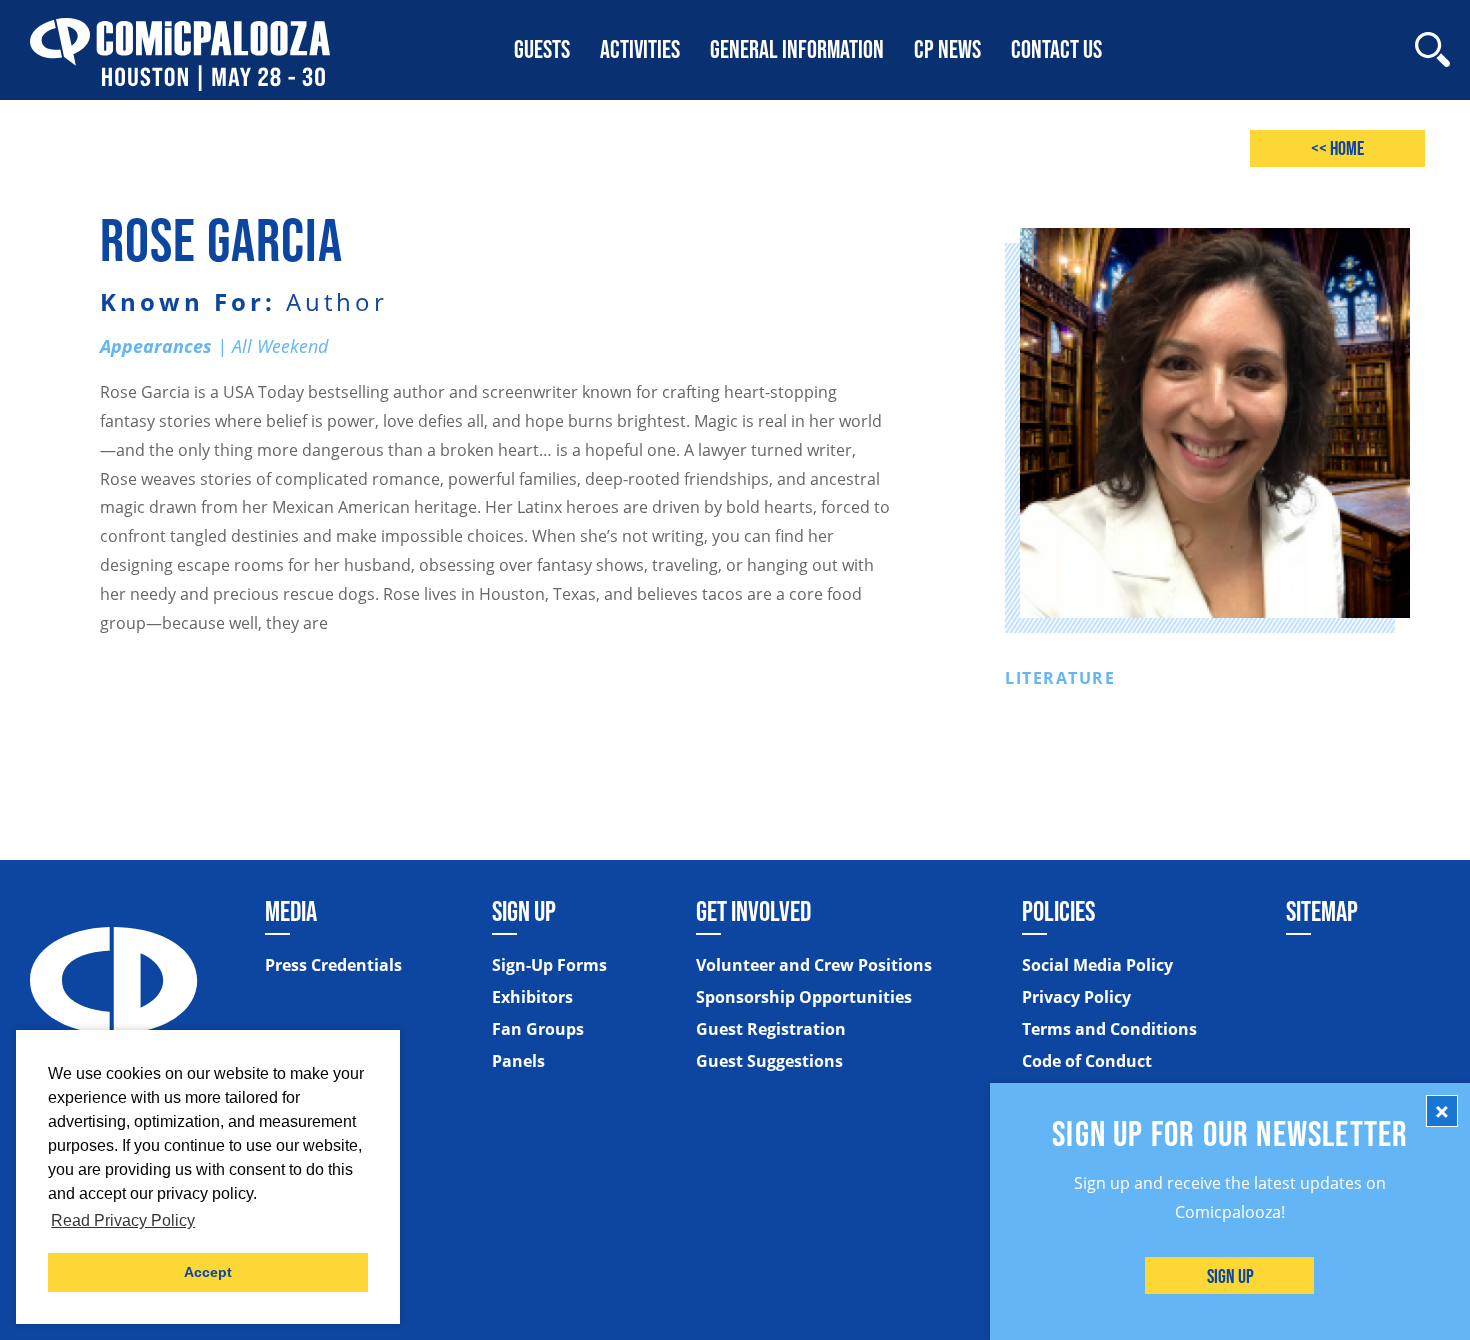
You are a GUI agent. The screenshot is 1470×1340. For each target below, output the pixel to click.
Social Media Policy (1097, 965)
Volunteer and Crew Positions (814, 965)
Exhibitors (532, 997)
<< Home (1337, 148)
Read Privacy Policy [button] (123, 1220)
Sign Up (1230, 1276)
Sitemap (1322, 911)
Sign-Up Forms (549, 965)
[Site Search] (1432, 49)
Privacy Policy (1076, 997)
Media (291, 911)
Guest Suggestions (769, 1061)
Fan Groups (538, 1029)
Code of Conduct (1087, 1061)
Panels (518, 1061)
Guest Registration (771, 1029)
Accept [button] (208, 1272)
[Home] (180, 49)
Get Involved (753, 911)
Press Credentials (333, 965)
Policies (1058, 911)
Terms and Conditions (1109, 1029)
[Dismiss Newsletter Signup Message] (1442, 1111)
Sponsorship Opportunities (804, 997)
